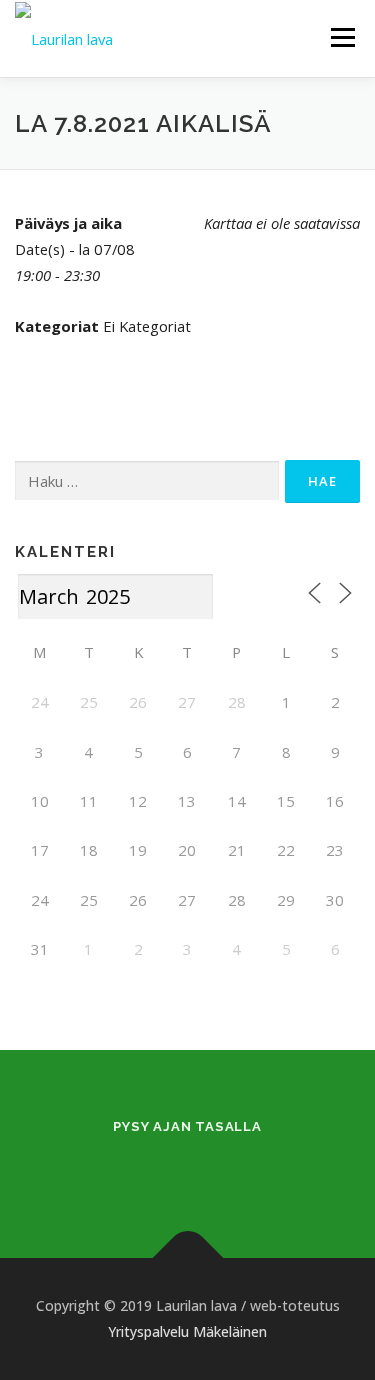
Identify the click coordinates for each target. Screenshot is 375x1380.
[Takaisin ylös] (187, 1258)
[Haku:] (147, 481)
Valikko (342, 37)
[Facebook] (163, 1168)
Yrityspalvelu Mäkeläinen (187, 1331)
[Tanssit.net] (212, 1168)
